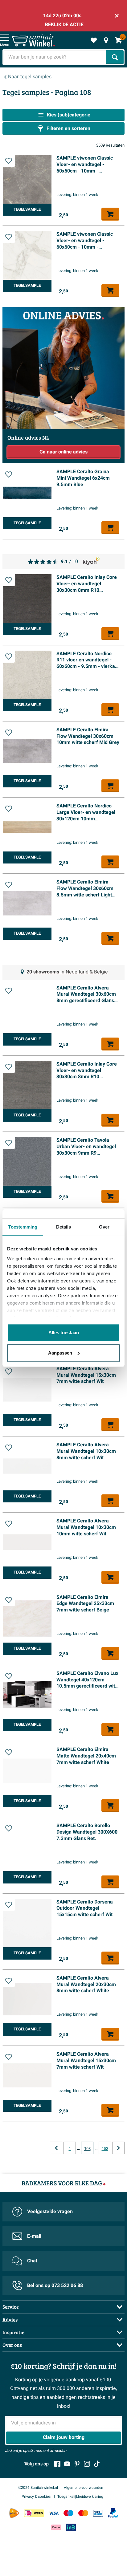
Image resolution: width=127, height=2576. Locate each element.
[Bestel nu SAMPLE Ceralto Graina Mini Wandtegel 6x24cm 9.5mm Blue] (110, 528)
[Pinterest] (77, 2464)
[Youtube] (67, 2464)
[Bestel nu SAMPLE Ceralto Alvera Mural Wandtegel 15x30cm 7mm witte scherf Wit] (110, 1425)
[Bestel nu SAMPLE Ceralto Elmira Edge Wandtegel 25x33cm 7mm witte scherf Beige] (110, 1653)
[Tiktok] (97, 2464)
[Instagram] (87, 2464)
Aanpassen (60, 1353)
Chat (32, 2261)
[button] (9, 161)
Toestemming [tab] (23, 1227)
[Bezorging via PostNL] (14, 2513)
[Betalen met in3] (71, 2527)
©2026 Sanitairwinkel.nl (38, 2488)
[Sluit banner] (117, 16)
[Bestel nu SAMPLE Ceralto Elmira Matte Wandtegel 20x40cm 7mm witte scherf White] (110, 1806)
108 (87, 2149)
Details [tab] (64, 1227)
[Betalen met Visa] (54, 2513)
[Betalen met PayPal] (113, 2513)
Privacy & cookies (37, 2497)
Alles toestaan (64, 1333)
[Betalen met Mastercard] (83, 2513)
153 (105, 2149)
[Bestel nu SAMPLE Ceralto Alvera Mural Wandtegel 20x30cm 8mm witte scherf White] (110, 2034)
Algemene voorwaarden (84, 2488)
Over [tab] (104, 1227)
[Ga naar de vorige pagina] (56, 2148)
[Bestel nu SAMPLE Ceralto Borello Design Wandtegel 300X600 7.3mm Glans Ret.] (110, 1882)
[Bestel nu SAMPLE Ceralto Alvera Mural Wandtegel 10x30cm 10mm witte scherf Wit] (110, 1577)
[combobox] (55, 57)
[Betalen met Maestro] (68, 2513)
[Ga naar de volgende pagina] (118, 2148)
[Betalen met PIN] (98, 2513)
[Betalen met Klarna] (56, 2527)
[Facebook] (57, 2464)
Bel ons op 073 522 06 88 (55, 2285)
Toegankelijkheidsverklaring (80, 2497)
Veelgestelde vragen (50, 2212)
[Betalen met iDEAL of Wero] (34, 2513)
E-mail (34, 2236)
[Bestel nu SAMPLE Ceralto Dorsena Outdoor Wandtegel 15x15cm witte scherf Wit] (110, 1958)
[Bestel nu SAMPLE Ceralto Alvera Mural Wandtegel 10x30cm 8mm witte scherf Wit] (110, 1501)
